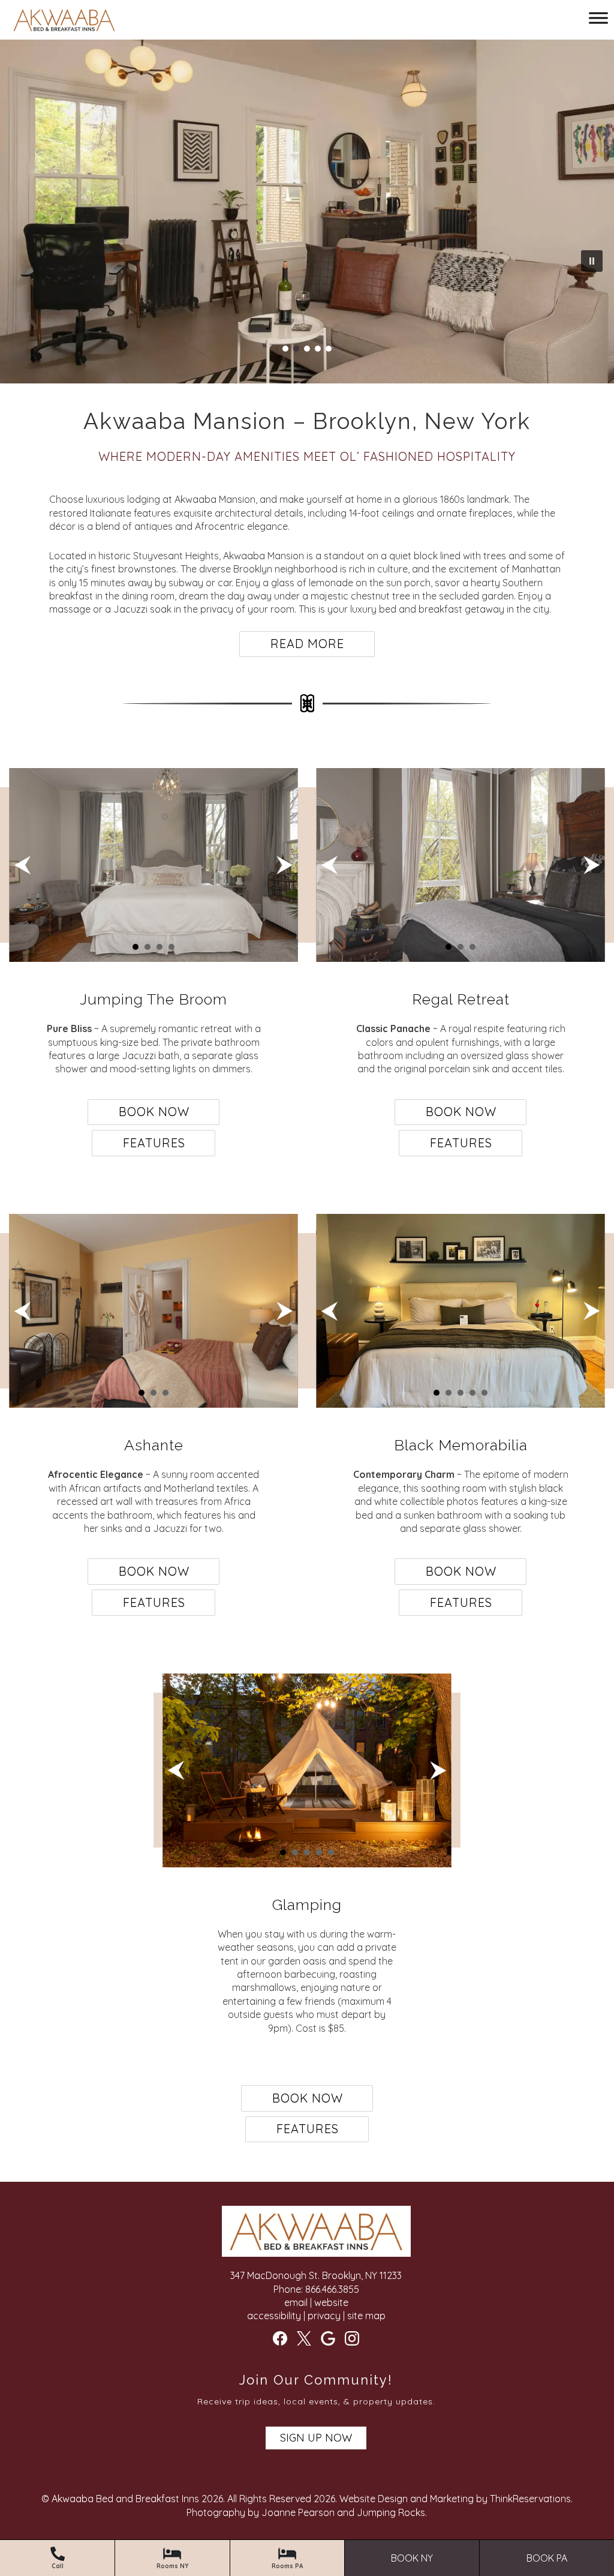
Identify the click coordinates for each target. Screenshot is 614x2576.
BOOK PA (547, 2558)
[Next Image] (285, 865)
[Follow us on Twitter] (304, 2338)
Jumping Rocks (391, 2512)
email (296, 2302)
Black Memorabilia (461, 1445)
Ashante (154, 1445)
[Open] (598, 18)
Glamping (307, 1905)
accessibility (274, 2316)
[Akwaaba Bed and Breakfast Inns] (64, 22)
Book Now (154, 1112)
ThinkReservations (530, 2499)
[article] (153, 963)
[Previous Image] (22, 865)
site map (366, 2316)
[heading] (307, 438)
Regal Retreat (461, 999)
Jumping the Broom (153, 999)
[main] (307, 575)
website (331, 2302)
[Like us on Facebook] (280, 2338)
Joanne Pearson (298, 2512)
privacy (324, 2316)
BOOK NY (412, 2558)
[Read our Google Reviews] (328, 2338)
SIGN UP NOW (316, 2438)
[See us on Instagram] (352, 2338)
